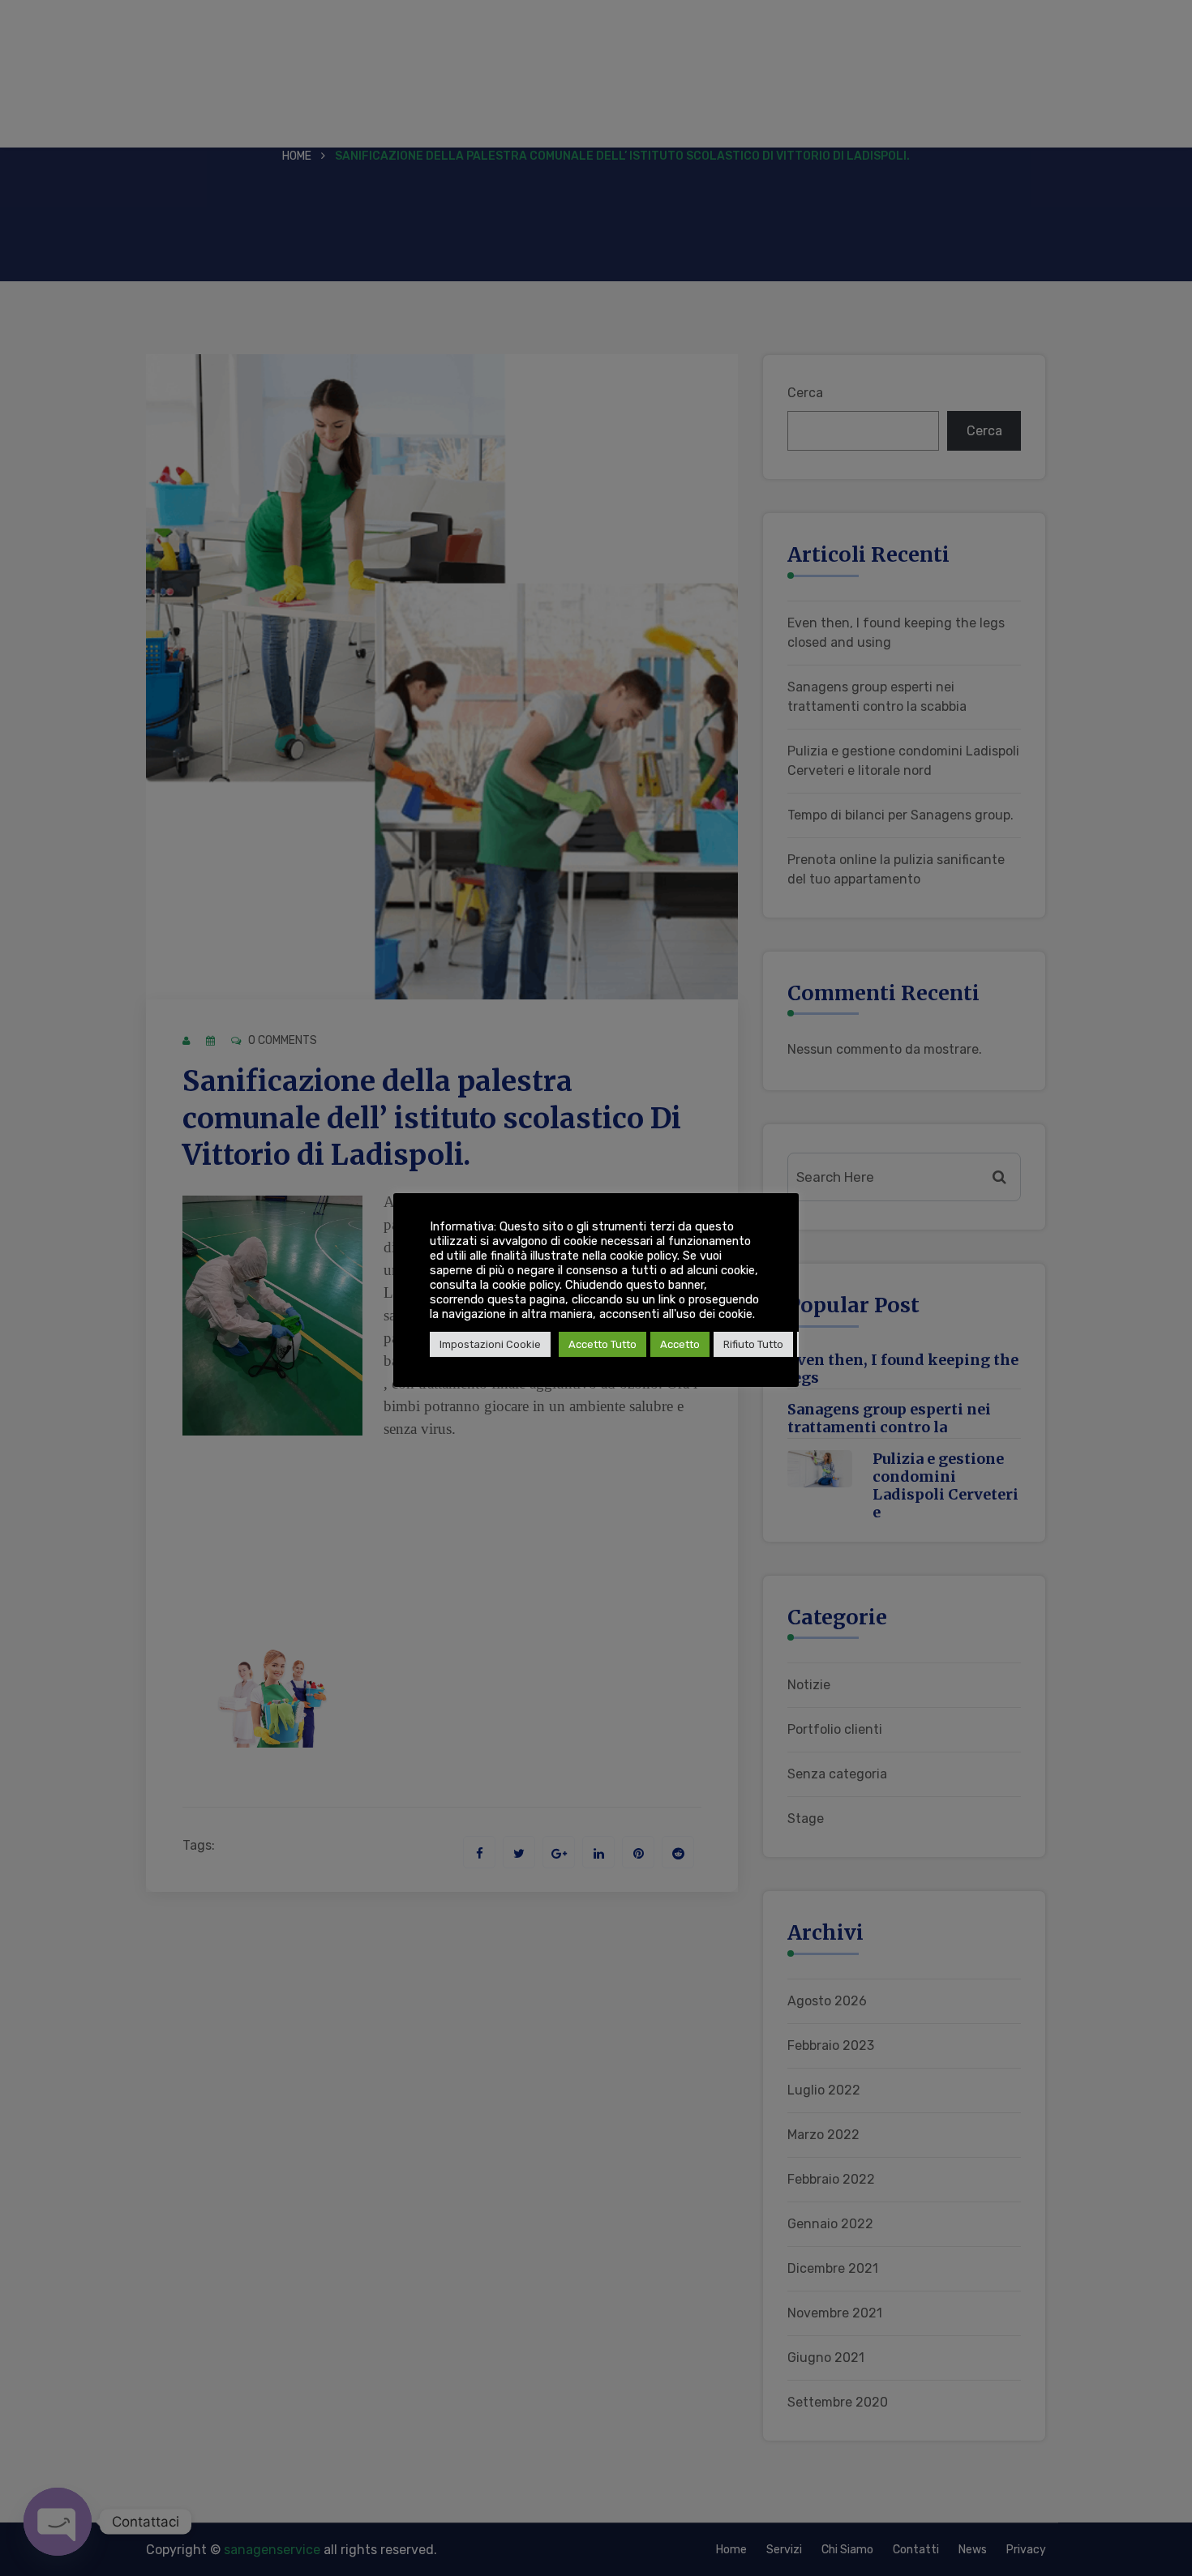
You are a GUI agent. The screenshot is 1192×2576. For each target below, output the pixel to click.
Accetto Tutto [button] (602, 1344)
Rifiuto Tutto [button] (753, 1344)
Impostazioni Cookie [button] (490, 1344)
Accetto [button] (680, 1344)
